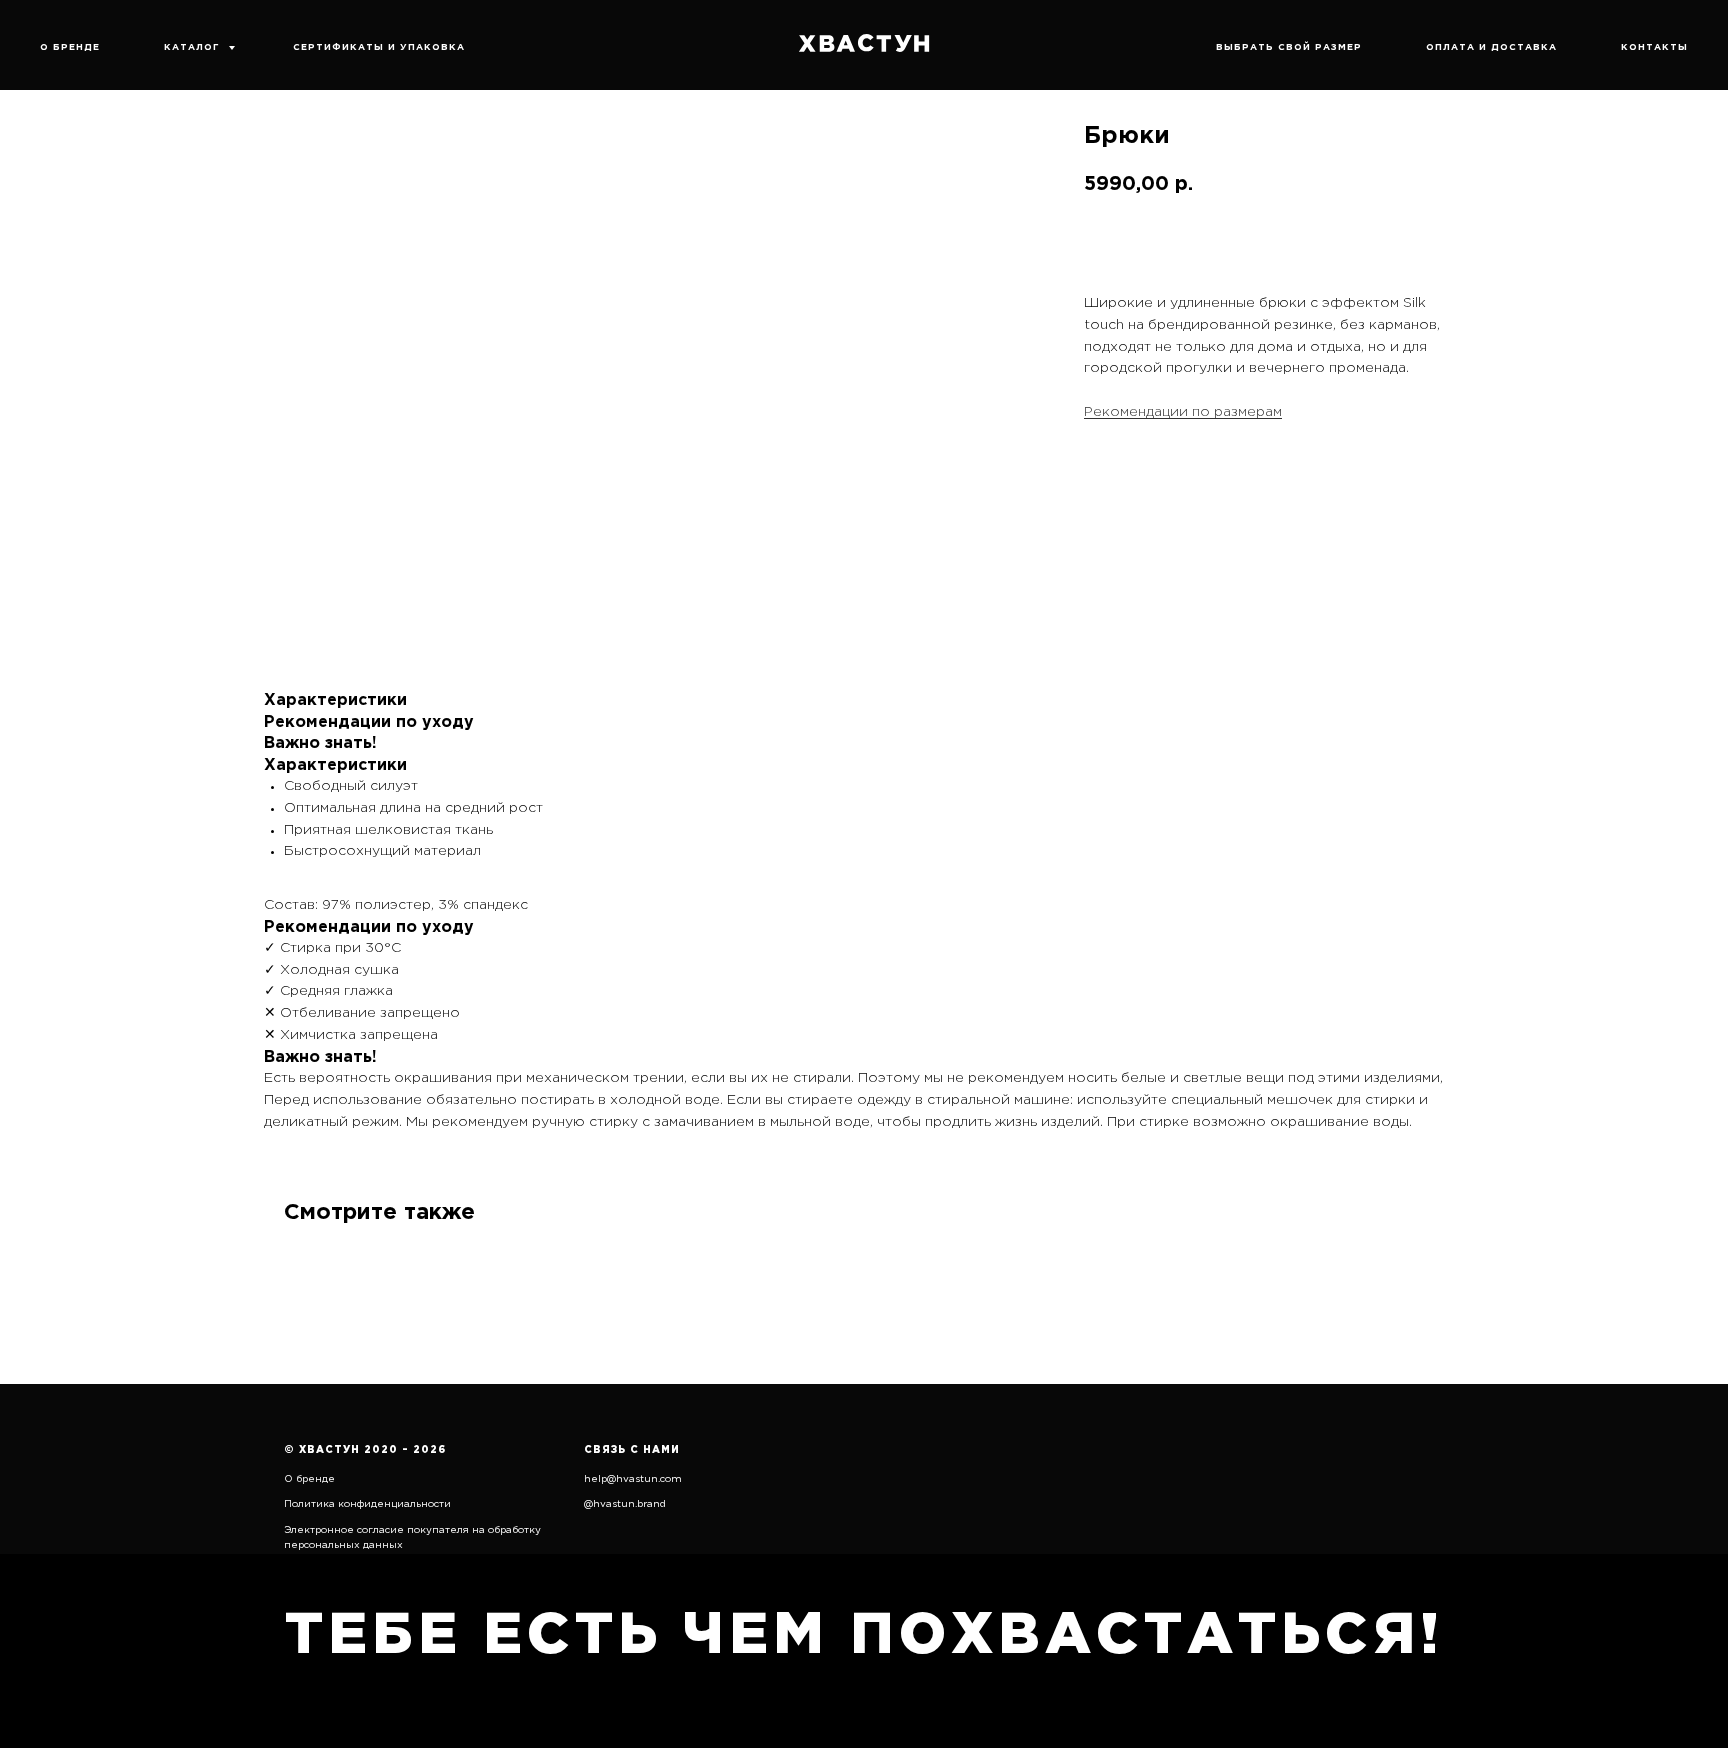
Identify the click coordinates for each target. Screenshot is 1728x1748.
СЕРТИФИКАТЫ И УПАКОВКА (379, 47)
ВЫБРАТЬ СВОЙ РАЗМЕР (1289, 47)
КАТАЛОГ (193, 47)
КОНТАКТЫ (1654, 47)
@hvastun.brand (625, 1504)
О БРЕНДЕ (70, 47)
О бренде (309, 1479)
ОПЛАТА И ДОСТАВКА (1491, 47)
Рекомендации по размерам (1183, 412)
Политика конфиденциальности (367, 1504)
